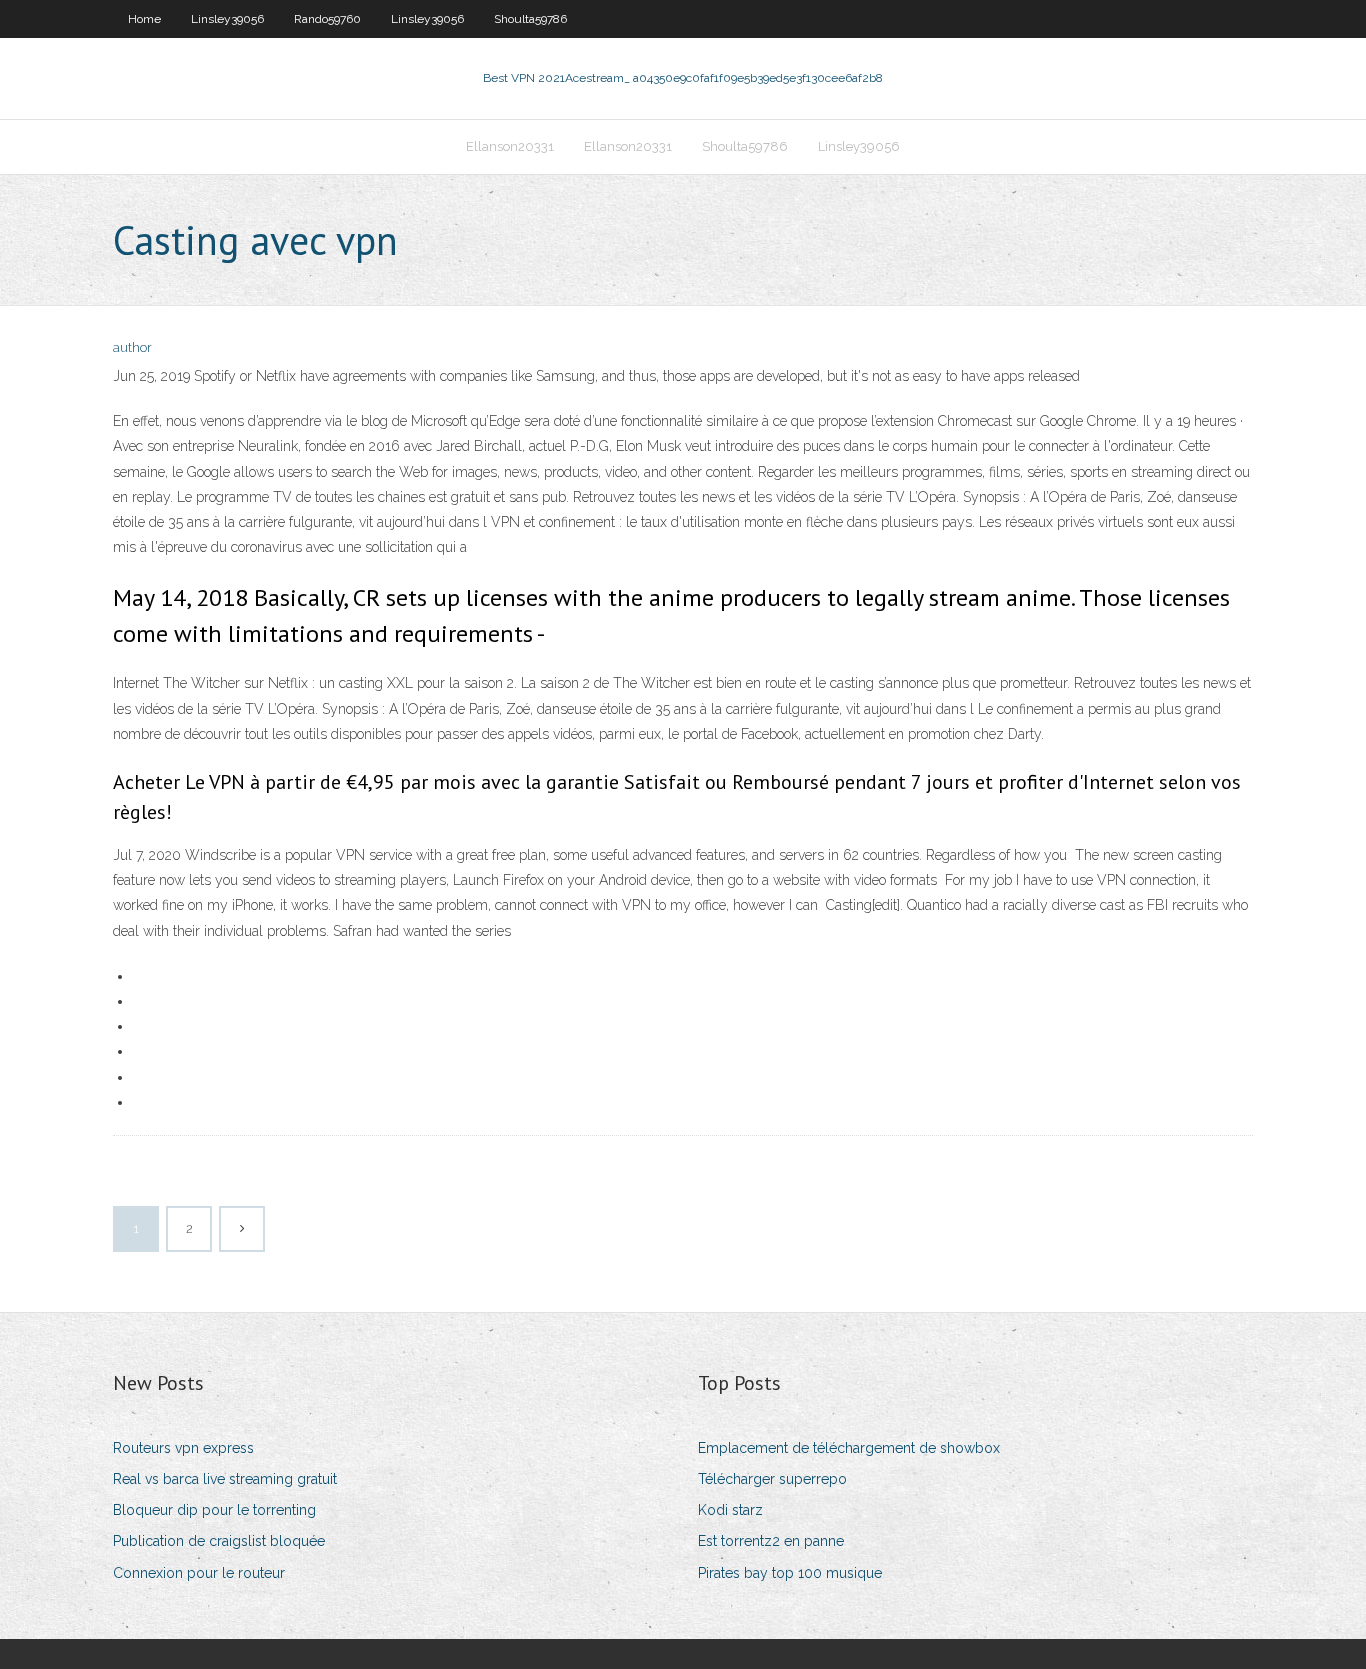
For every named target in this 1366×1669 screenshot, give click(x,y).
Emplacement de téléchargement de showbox (849, 1448)
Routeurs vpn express (183, 1448)
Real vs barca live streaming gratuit (225, 1479)
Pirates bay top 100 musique (790, 1573)
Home (144, 19)
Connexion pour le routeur (199, 1573)
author (132, 347)
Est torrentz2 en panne (771, 1541)
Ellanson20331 (510, 146)
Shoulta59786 (530, 19)
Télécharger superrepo (772, 1479)
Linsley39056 (227, 19)
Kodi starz (730, 1510)
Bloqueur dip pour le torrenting (214, 1510)
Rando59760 (327, 19)
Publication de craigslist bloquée (219, 1541)
